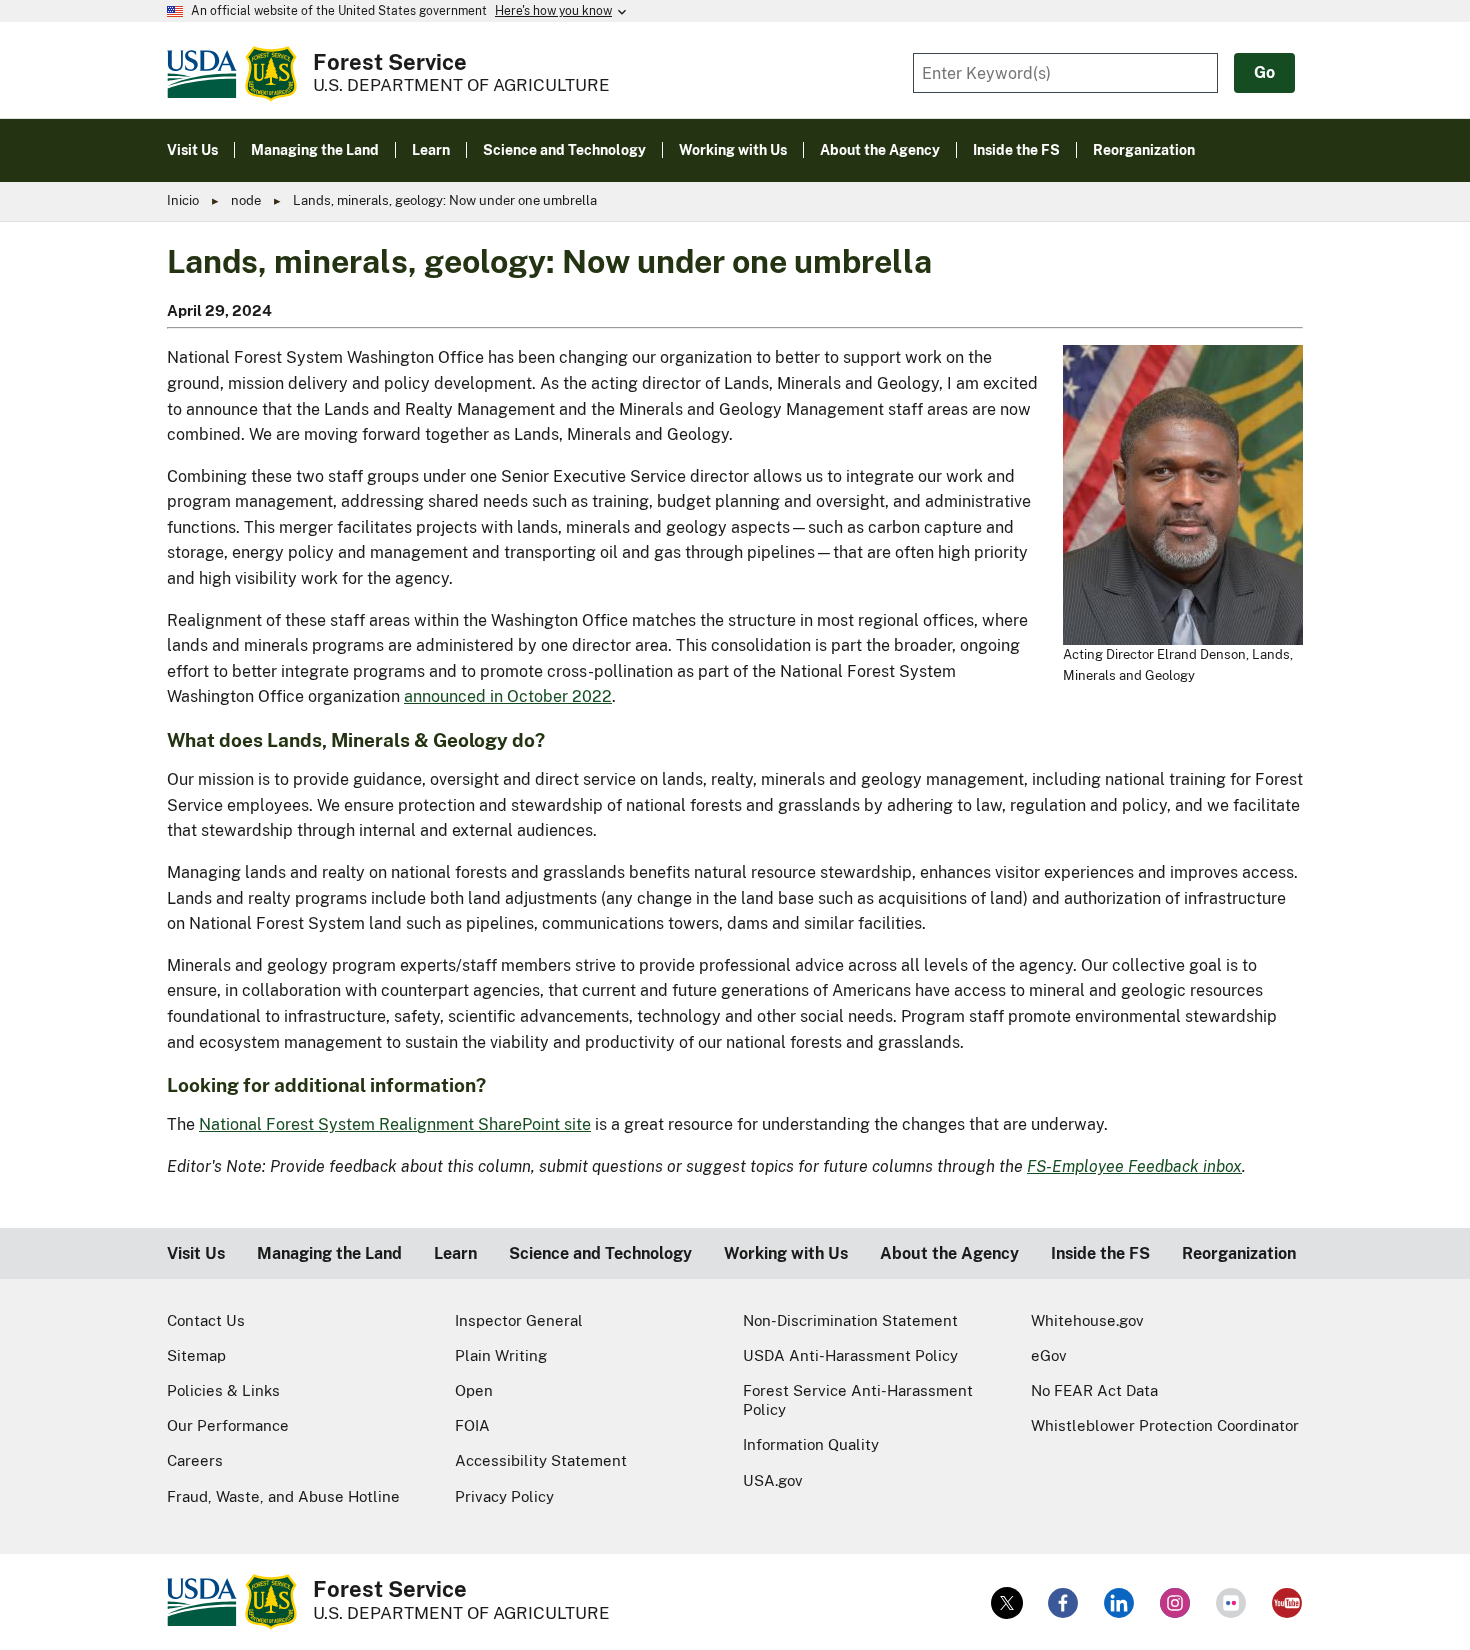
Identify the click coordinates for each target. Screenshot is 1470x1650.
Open (474, 1390)
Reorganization (1239, 1253)
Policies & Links (223, 1390)
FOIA (472, 1425)
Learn (455, 1253)
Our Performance (228, 1425)
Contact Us (206, 1320)
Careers (195, 1460)
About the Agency (949, 1253)
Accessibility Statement (541, 1460)
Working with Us (786, 1253)
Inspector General (519, 1320)
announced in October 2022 (508, 696)
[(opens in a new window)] (1007, 1603)
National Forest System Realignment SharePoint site (395, 1124)
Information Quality (811, 1444)
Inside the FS (1100, 1253)
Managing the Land (329, 1253)
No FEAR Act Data (1094, 1390)
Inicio (183, 200)
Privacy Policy (504, 1496)
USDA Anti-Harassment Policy (850, 1355)
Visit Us (196, 1253)
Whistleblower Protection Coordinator (1165, 1425)
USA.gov (773, 1480)
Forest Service (390, 62)
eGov (1049, 1355)
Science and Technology (600, 1253)
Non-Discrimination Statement (850, 1320)
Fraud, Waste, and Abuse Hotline (283, 1496)
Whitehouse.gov (1087, 1320)
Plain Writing (501, 1355)
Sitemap (196, 1355)
